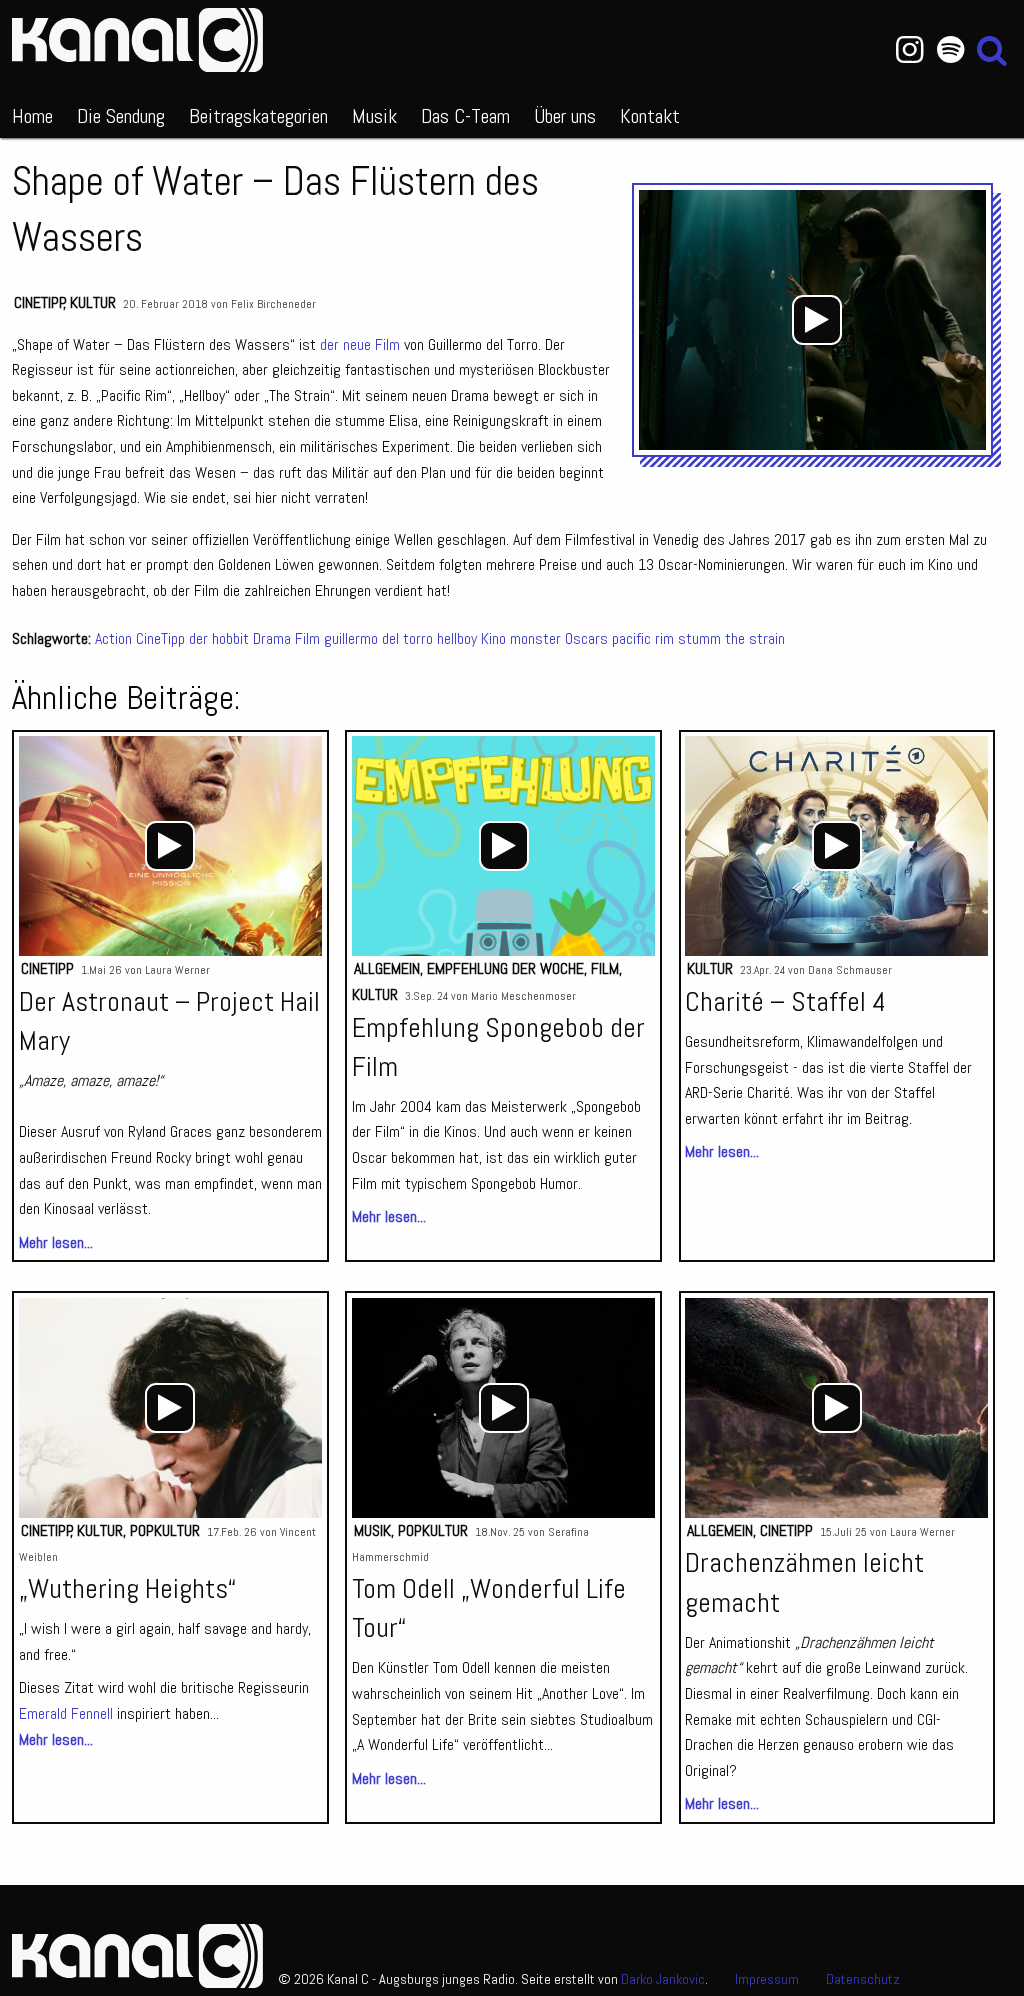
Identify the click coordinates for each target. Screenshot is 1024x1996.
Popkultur (165, 1530)
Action (113, 638)
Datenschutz (863, 1979)
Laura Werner (177, 970)
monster (535, 638)
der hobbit (219, 638)
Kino (493, 638)
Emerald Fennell (66, 1713)
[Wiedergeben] (817, 320)
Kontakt (650, 116)
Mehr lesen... (56, 1242)
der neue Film (360, 344)
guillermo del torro (378, 638)
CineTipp (39, 302)
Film (307, 638)
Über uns (565, 116)
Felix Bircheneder (273, 304)
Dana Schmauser (850, 970)
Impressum (767, 1979)
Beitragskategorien (258, 116)
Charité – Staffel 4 (785, 1001)
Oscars (586, 638)
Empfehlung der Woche (505, 968)
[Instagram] (909, 50)
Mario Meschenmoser (523, 996)
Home (32, 116)
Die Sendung (121, 116)
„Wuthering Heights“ (127, 1588)
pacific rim (643, 638)
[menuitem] (32, 112)
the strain (755, 638)
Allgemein (387, 968)
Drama (272, 638)
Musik (374, 116)
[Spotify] (950, 50)
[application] (817, 320)
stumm (699, 638)
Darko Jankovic (663, 1979)
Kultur (93, 302)
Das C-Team (465, 116)
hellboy (457, 638)
